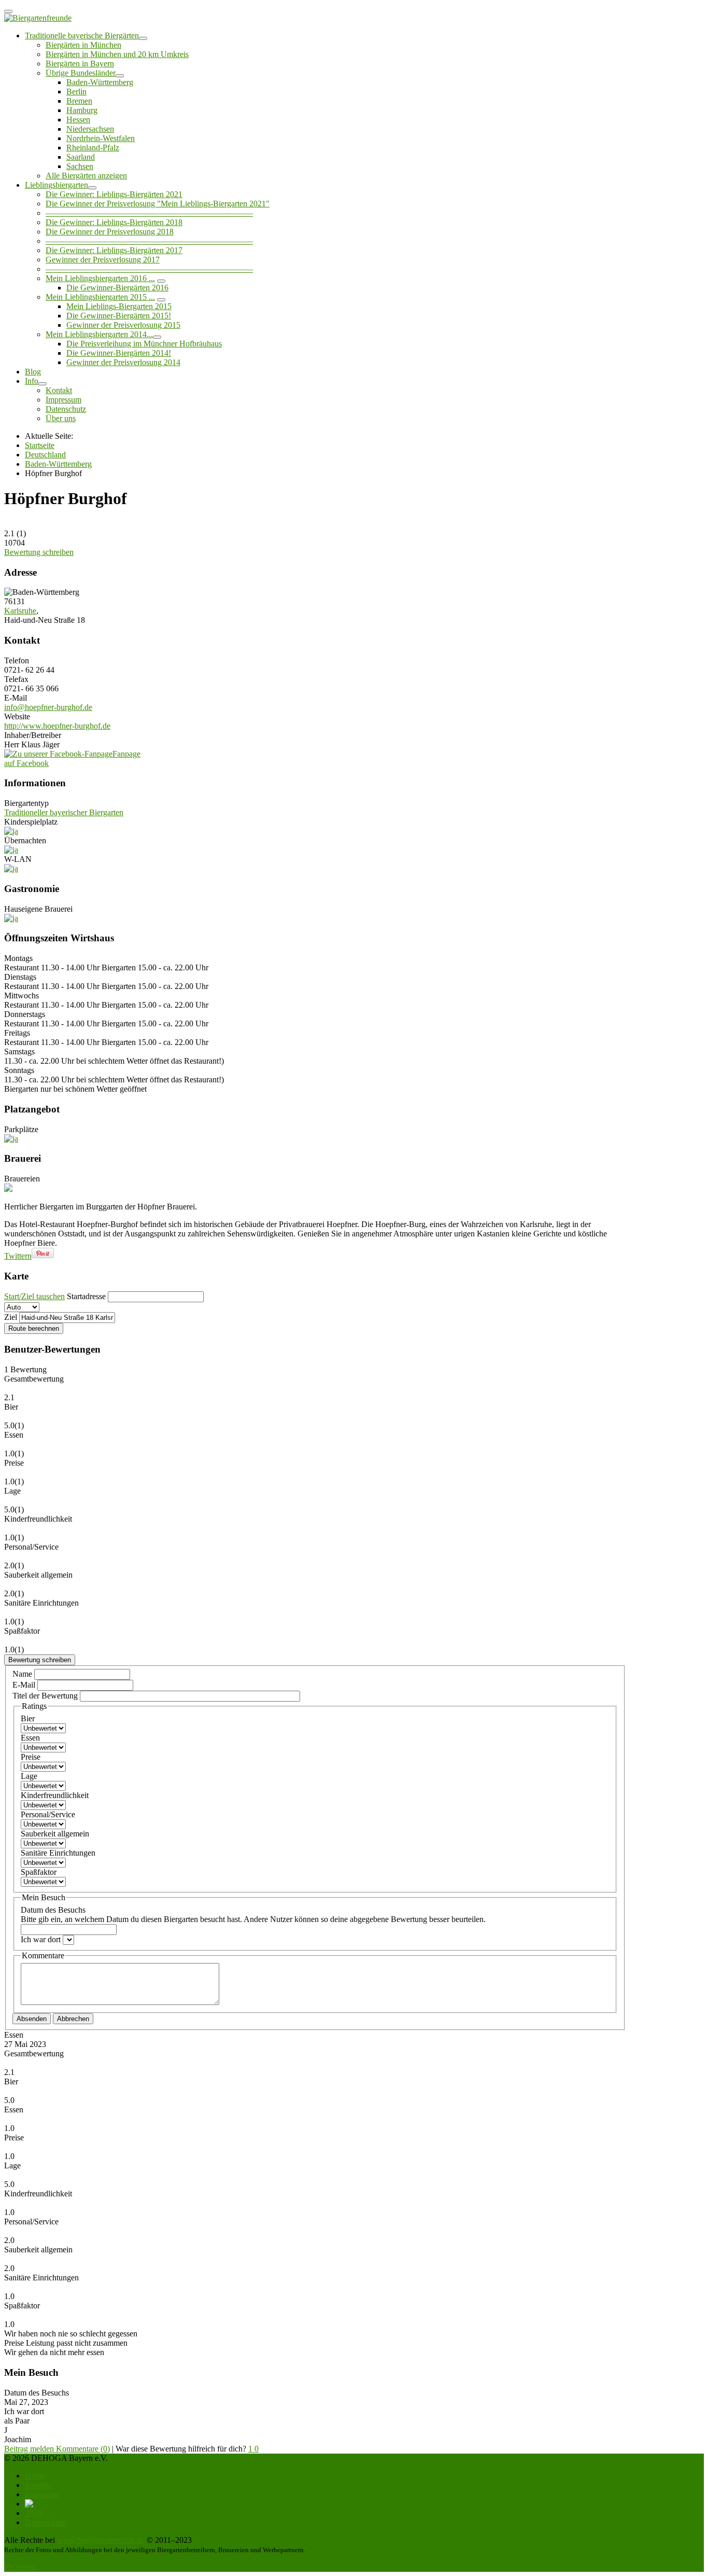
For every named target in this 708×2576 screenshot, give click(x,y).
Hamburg (82, 110)
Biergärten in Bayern (80, 64)
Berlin (76, 92)
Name (23, 1674)
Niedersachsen (90, 129)
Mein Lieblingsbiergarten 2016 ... (100, 278)
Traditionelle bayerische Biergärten (82, 36)
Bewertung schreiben (39, 552)
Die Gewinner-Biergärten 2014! (119, 353)
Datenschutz (66, 409)
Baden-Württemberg (100, 82)
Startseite (40, 445)
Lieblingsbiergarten (56, 185)
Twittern (18, 1256)
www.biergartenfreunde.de (101, 2540)
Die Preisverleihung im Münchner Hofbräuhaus (144, 344)
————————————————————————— (149, 213)
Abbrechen (73, 2019)
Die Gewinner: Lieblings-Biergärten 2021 (114, 194)
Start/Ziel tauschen (34, 1296)
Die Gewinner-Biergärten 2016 (117, 288)
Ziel (11, 1317)
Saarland (81, 157)
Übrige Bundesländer (81, 73)
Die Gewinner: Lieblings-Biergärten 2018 (114, 222)
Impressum (63, 400)
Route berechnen (34, 1328)
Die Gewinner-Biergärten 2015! (119, 316)
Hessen (78, 120)
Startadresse (86, 1296)
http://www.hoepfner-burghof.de (57, 726)
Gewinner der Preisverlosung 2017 (103, 260)
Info (32, 381)
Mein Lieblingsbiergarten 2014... (99, 334)
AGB (34, 2513)
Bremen (79, 101)
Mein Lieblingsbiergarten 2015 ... (100, 297)
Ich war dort (42, 1939)
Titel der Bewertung (45, 1696)
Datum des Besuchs (253, 1914)
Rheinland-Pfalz (93, 148)
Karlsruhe (20, 611)
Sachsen (80, 166)
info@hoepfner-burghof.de (48, 707)
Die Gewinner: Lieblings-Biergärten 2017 (114, 250)
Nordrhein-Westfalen (101, 138)
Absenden (32, 2019)
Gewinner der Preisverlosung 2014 (123, 362)
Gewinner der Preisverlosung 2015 (123, 325)
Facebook (20, 2567)
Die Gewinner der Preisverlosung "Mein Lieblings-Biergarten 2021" (158, 204)
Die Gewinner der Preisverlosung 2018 (110, 232)
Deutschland (45, 455)
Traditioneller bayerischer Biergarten (64, 812)
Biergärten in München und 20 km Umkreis (117, 54)
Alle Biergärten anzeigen (86, 176)
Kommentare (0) (83, 2449)
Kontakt (59, 390)
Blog (33, 372)
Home (35, 2476)
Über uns (61, 418)
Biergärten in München (83, 45)
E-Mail (25, 1685)
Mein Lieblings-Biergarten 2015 (119, 306)
